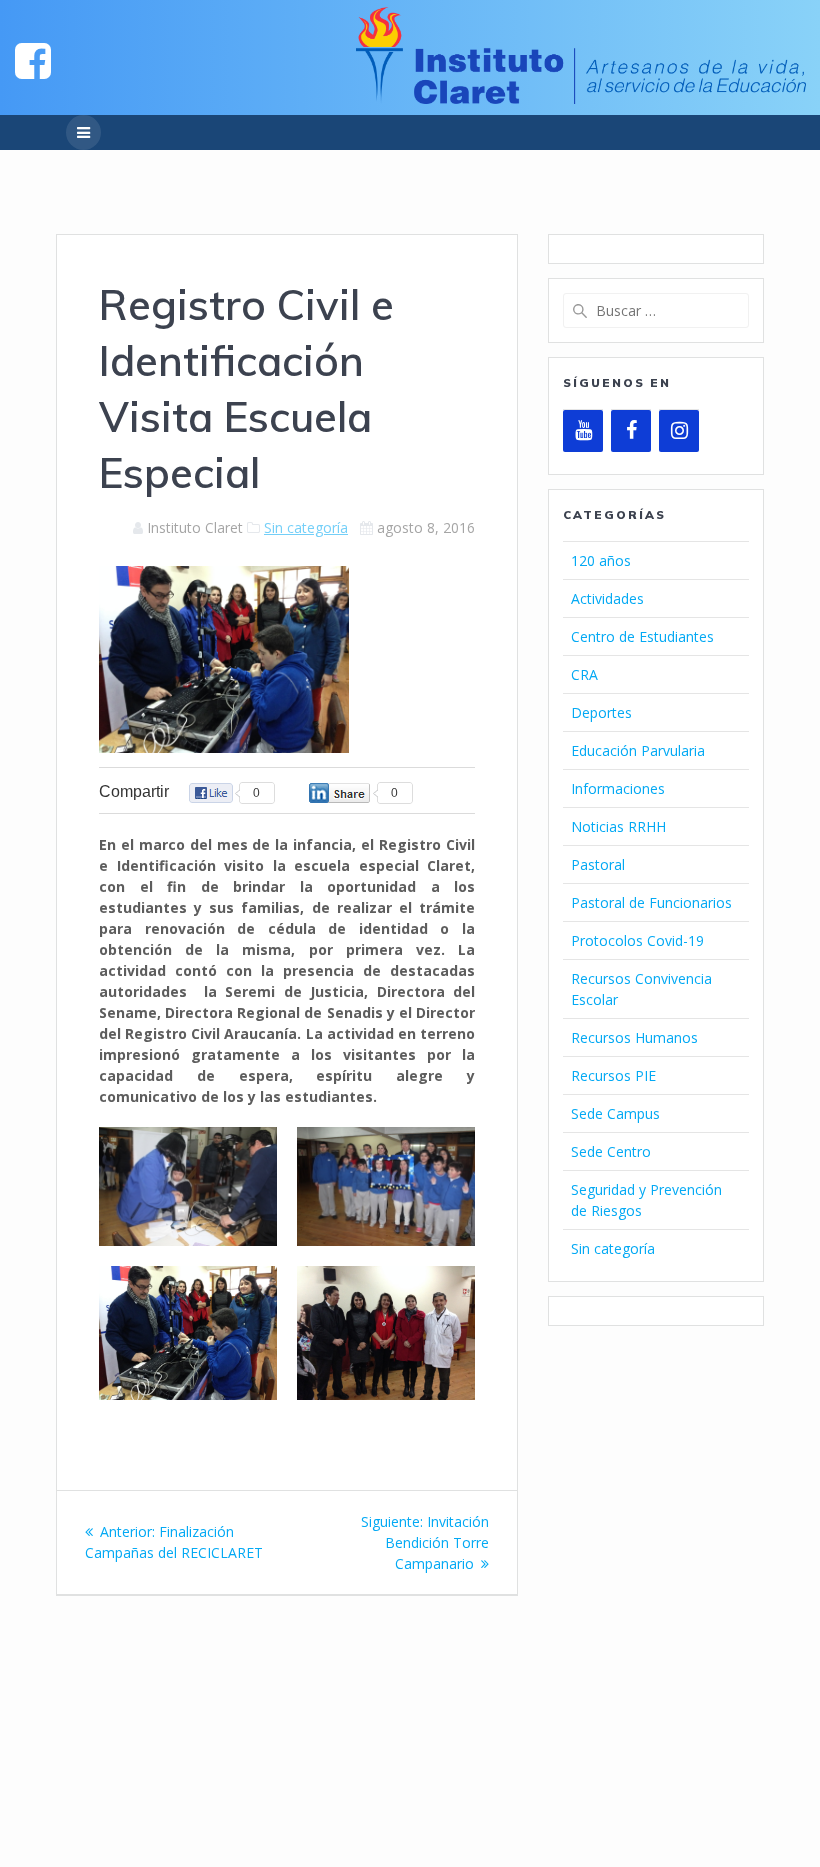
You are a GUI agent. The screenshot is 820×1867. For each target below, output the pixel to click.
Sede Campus (615, 1113)
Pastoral (598, 864)
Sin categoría (306, 527)
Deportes (601, 712)
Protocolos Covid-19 (637, 940)
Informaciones (618, 788)
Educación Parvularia (638, 750)
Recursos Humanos (634, 1037)
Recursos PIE (613, 1075)
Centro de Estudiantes (642, 636)
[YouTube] (583, 431)
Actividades (607, 598)
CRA (584, 674)
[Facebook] (631, 431)
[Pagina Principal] (33, 59)
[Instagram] (679, 431)
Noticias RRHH (618, 826)
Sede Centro (611, 1151)
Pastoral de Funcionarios (651, 902)
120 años (601, 560)
